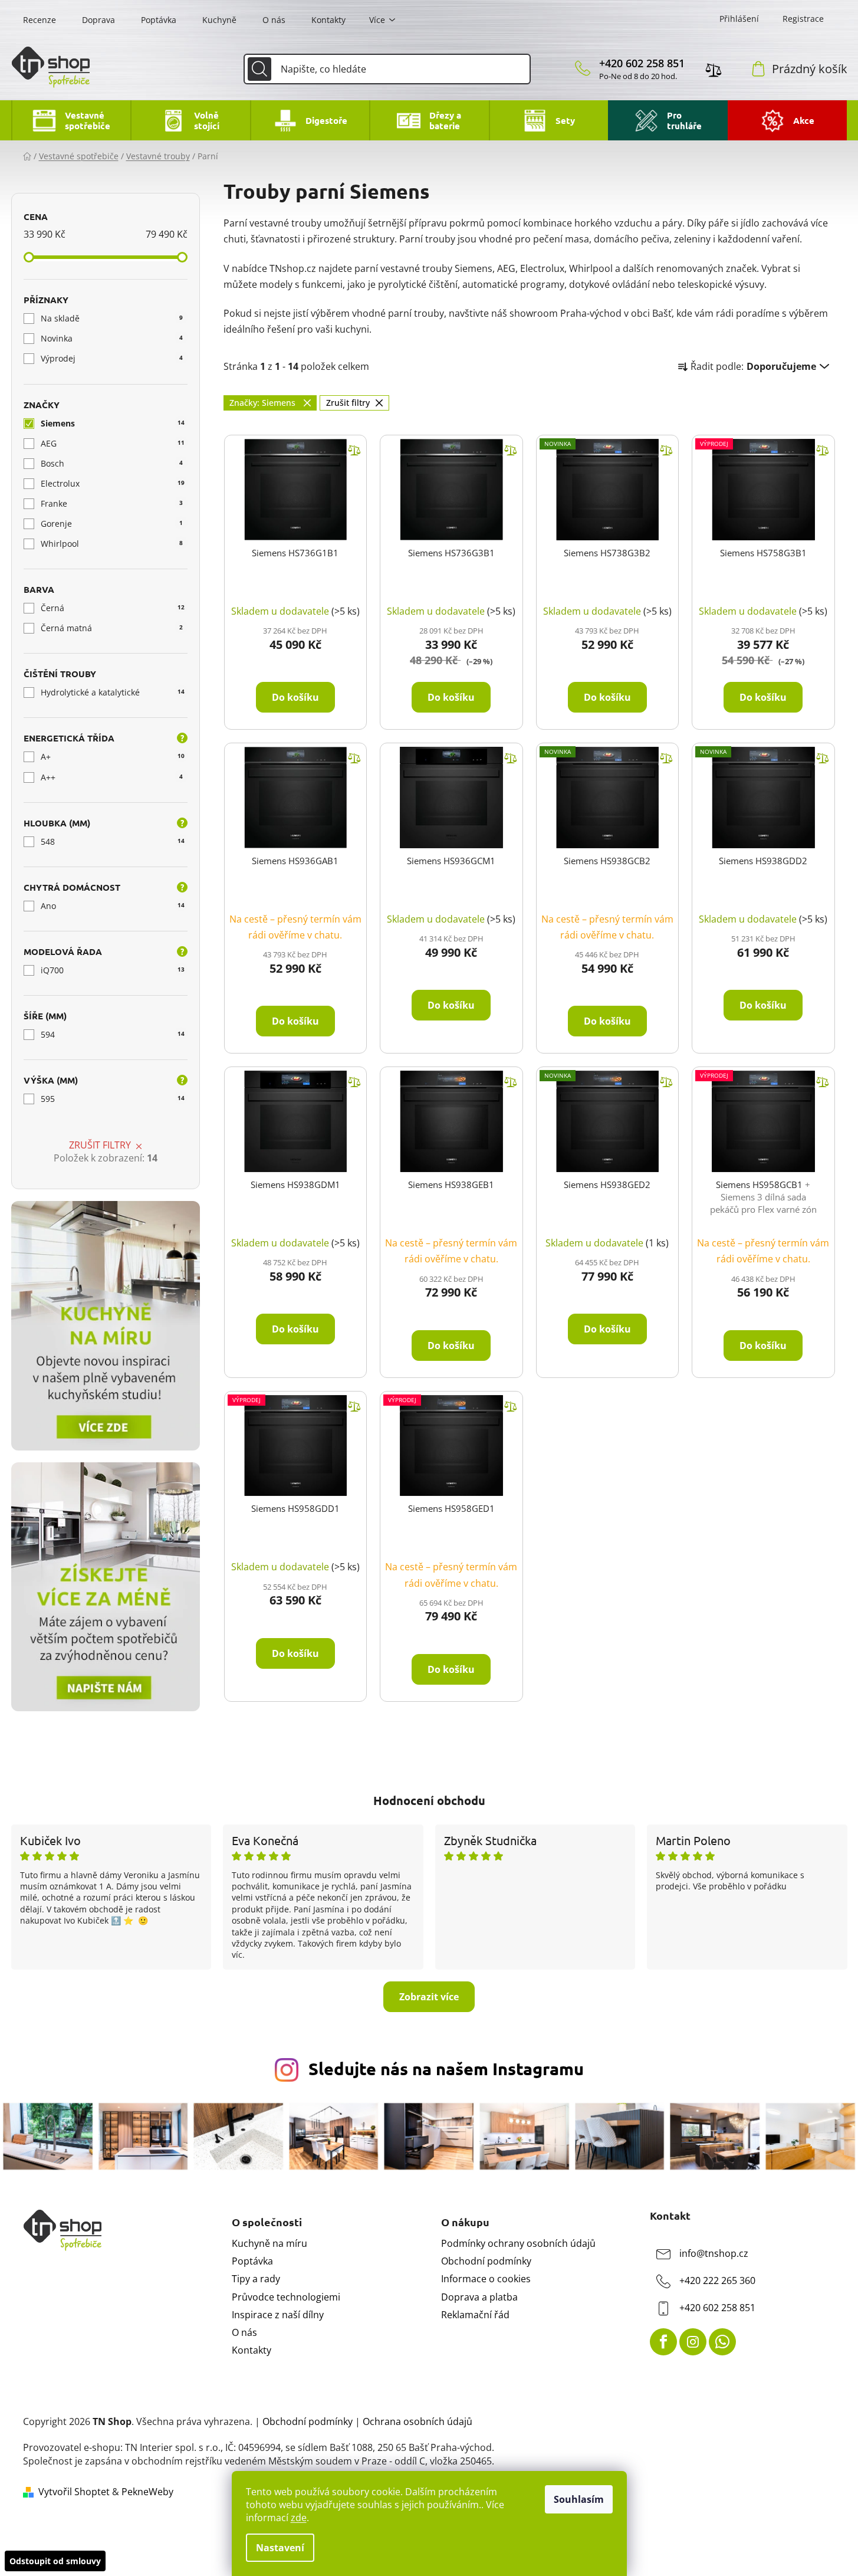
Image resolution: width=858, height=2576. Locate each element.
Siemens (113, 423)
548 (113, 841)
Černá (113, 608)
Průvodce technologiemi (286, 2297)
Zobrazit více (429, 1997)
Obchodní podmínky (486, 2261)
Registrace (803, 19)
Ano (113, 906)
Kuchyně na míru (269, 2243)
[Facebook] (663, 2342)
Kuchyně (219, 20)
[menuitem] (71, 120)
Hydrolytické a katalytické (113, 692)
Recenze (40, 20)
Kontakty (328, 20)
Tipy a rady (256, 2279)
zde (299, 2518)
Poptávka (159, 20)
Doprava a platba (479, 2297)
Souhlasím (579, 2499)
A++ (112, 777)
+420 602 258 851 (642, 63)
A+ (113, 757)
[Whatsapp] (722, 2342)
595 (113, 1099)
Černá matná (112, 628)
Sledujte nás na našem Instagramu (446, 2069)
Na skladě (112, 318)
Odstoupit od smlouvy (55, 2561)
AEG (113, 443)
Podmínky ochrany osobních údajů (518, 2243)
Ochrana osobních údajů (418, 2421)
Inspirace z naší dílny (278, 2315)
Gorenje (112, 524)
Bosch (112, 463)
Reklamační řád (475, 2315)
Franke (112, 503)
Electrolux (113, 483)
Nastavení (280, 2548)
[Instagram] (693, 2342)
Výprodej (112, 358)
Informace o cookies (486, 2279)
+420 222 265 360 (717, 2280)
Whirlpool (112, 544)
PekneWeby (147, 2492)
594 (113, 1034)
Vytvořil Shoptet (74, 2492)
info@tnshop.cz (714, 2253)
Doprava (98, 20)
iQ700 (113, 970)
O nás (274, 20)
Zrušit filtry (100, 1145)
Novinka (112, 338)
